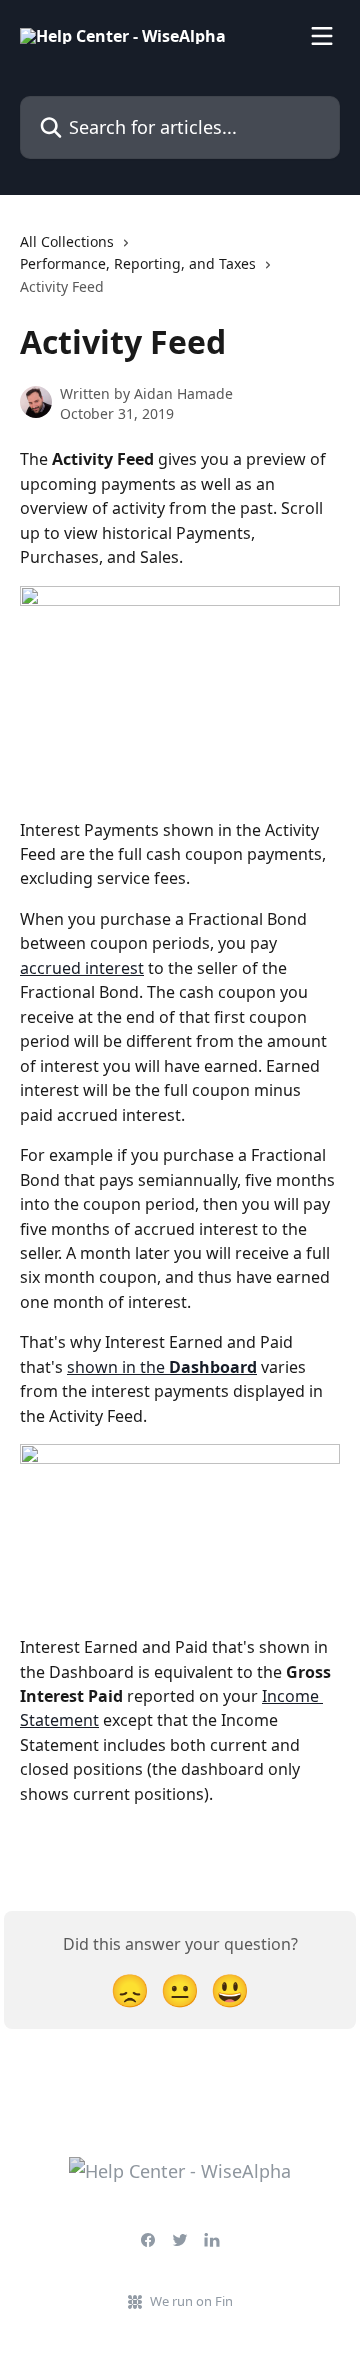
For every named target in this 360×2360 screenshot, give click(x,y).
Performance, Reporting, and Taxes (138, 263)
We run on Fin (191, 2301)
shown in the (162, 1367)
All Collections (67, 241)
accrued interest (82, 968)
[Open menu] (322, 36)
